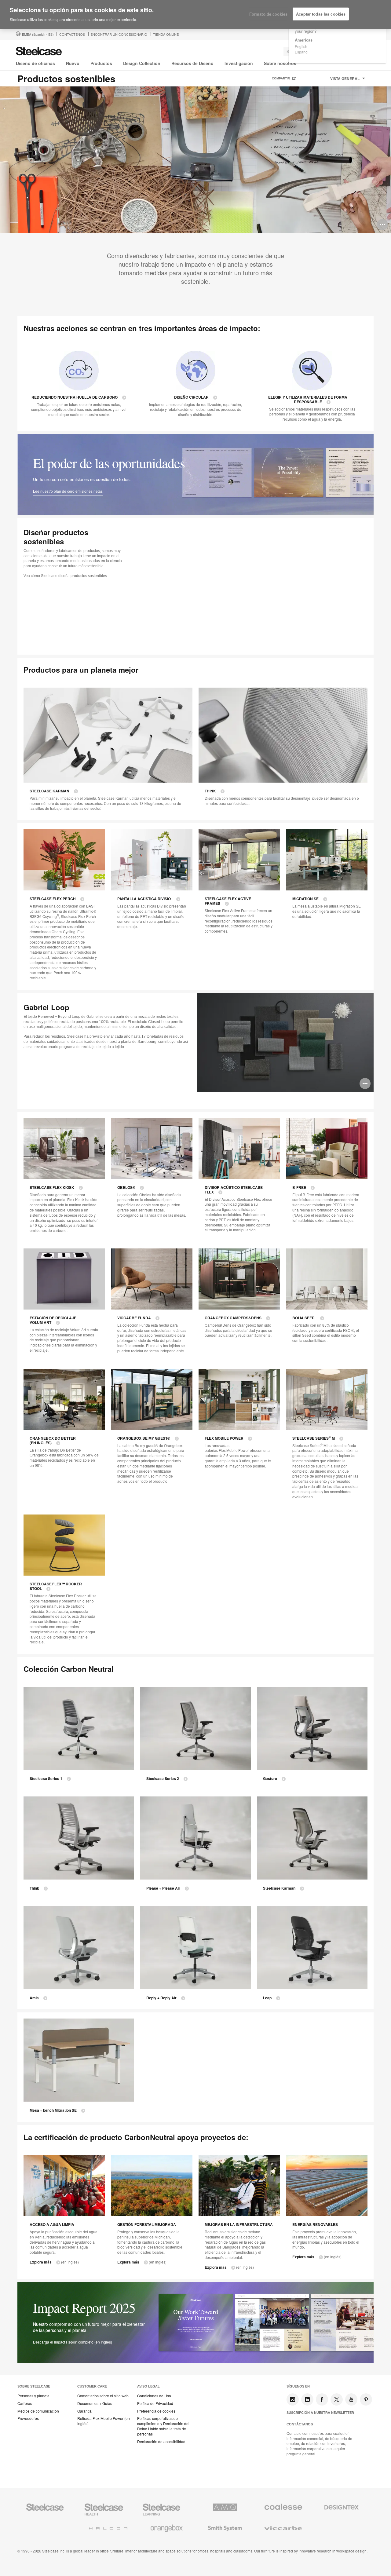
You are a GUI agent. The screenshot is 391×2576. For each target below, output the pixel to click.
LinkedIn (307, 2399)
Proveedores (28, 2418)
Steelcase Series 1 (46, 1779)
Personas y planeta (33, 2396)
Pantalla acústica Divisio (144, 899)
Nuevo (73, 63)
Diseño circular (191, 397)
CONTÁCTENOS (72, 34)
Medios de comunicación (38, 2411)
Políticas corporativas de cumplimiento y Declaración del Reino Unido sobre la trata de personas (163, 2426)
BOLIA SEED (304, 1318)
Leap (267, 1998)
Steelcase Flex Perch (53, 899)
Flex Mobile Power (224, 1438)
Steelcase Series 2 (163, 1779)
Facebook (322, 2399)
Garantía (84, 2411)
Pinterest (366, 2399)
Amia (34, 1998)
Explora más (41, 2262)
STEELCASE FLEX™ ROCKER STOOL (56, 1586)
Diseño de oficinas (35, 63)
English (301, 46)
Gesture (270, 1779)
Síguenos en (298, 2386)
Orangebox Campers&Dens (233, 1318)
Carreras (25, 2403)
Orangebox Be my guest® (144, 1438)
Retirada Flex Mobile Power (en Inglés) (104, 2421)
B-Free (299, 1188)
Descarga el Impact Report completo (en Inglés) (73, 2342)
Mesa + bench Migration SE (53, 2110)
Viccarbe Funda (134, 1318)
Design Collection (142, 63)
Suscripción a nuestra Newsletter (320, 2413)
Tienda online (166, 34)
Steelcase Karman (49, 791)
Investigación (239, 63)
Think (210, 791)
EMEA (38, 34)
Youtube (351, 2399)
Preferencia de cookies (156, 2411)
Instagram (293, 2399)
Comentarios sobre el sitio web (103, 2396)
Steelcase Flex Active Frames (228, 901)
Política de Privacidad (155, 2403)
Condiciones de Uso (154, 2396)
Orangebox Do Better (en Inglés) (53, 1441)
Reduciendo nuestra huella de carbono (75, 397)
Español (302, 52)
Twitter (337, 2399)
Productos (101, 63)
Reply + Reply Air (161, 1998)
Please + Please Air (163, 1888)
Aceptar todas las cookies (321, 14)
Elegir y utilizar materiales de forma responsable (308, 400)
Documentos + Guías (95, 2403)
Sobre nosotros (280, 63)
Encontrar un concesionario (119, 34)
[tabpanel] (195, 160)
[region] (195, 15)
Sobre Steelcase (34, 2386)
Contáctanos (300, 2424)
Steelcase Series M (314, 1438)
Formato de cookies (268, 14)
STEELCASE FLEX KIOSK (52, 1188)
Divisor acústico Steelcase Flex (234, 1190)
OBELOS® (126, 1188)
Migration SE (305, 899)
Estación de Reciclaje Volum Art (53, 1320)
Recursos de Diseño (192, 63)
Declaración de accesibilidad (161, 2442)
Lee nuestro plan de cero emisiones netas (68, 491)
